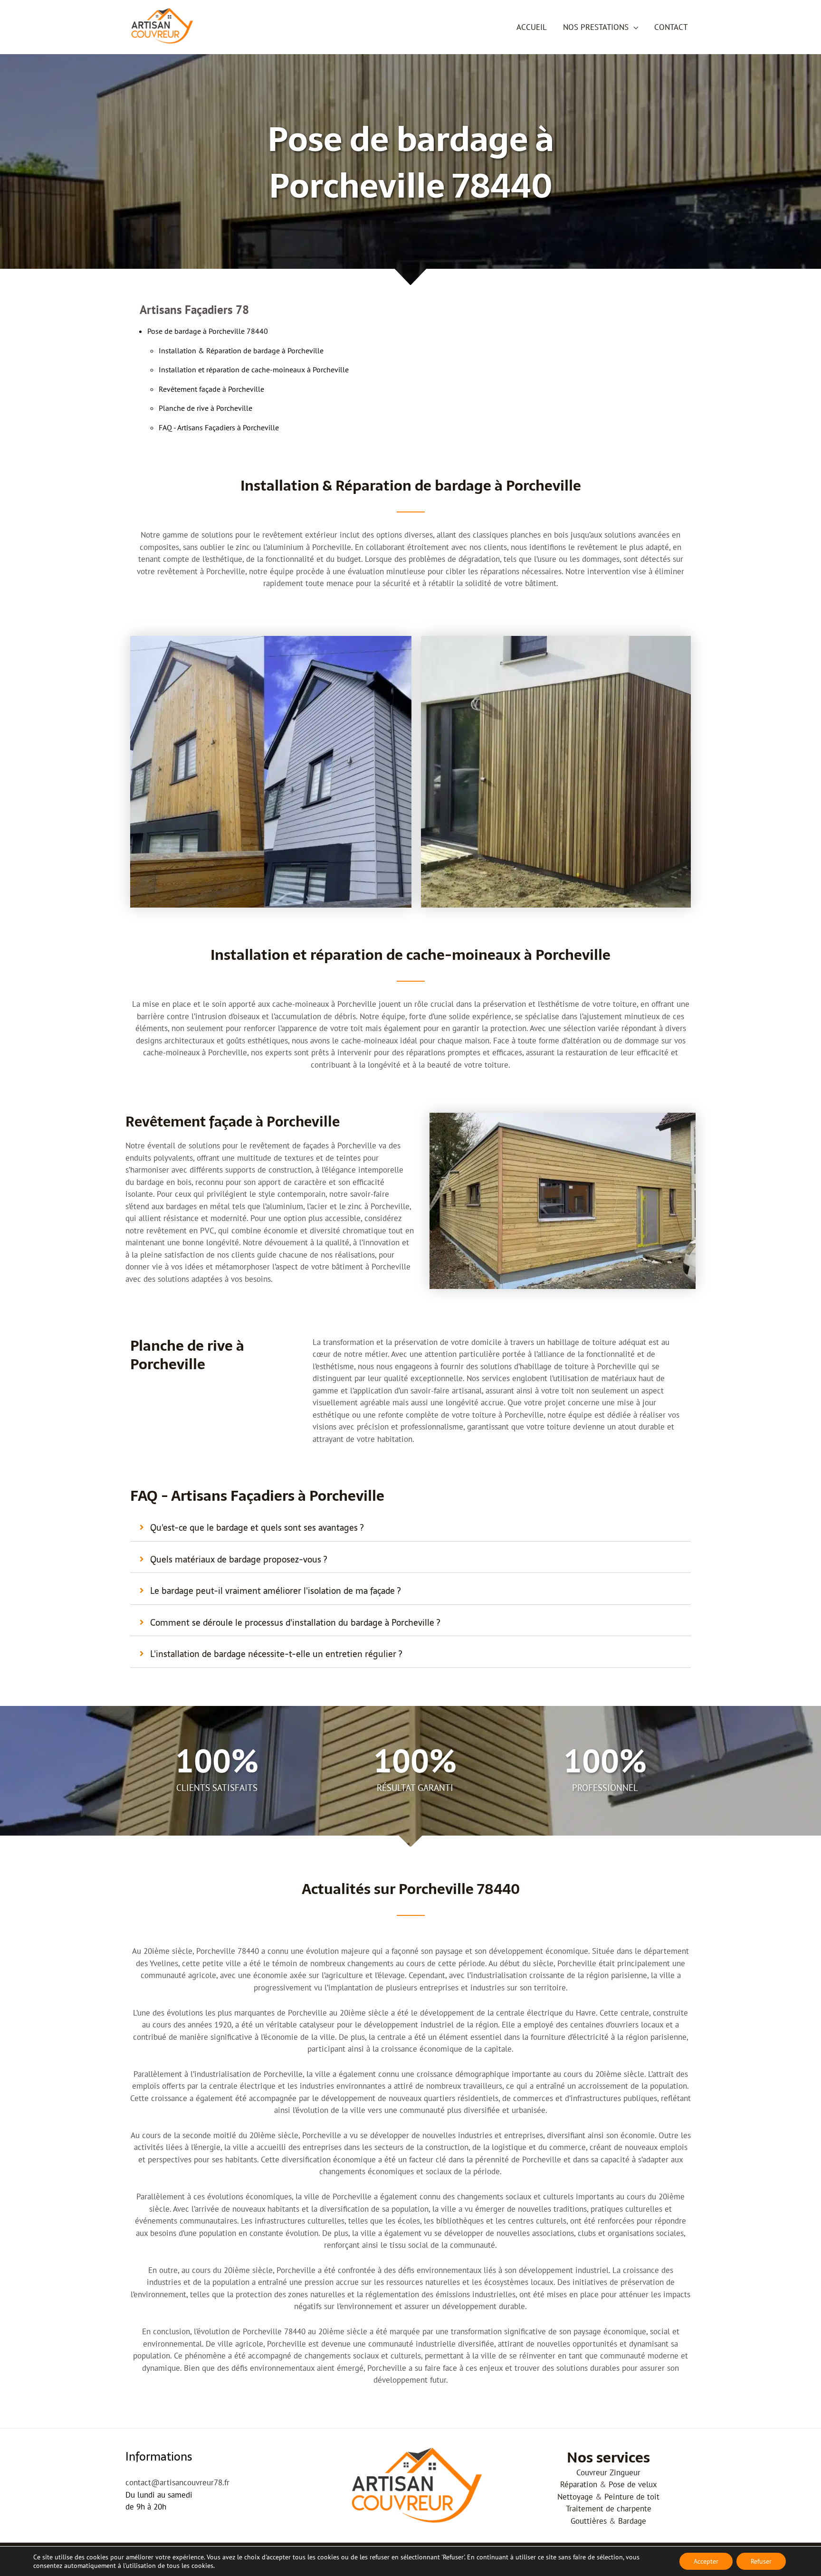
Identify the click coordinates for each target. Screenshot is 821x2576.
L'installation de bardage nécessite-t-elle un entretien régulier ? (276, 1654)
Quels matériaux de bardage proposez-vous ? (239, 1559)
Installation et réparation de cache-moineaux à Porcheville (254, 369)
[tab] (410, 1528)
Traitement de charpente (609, 2509)
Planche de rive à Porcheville (205, 408)
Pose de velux (633, 2484)
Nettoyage (575, 2497)
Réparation (579, 2484)
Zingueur (625, 2472)
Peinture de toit (632, 2497)
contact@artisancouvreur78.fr (177, 2482)
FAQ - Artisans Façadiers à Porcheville (219, 427)
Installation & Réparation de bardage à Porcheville (241, 350)
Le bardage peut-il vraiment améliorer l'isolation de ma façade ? (275, 1591)
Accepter (706, 2561)
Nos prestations (596, 27)
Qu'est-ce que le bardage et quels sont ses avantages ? (257, 1528)
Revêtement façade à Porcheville (211, 389)
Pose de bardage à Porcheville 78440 (208, 331)
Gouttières (589, 2521)
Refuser (761, 2561)
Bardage (632, 2521)
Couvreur (592, 2472)
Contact (671, 27)
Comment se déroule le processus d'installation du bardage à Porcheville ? (295, 1623)
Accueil (532, 27)
